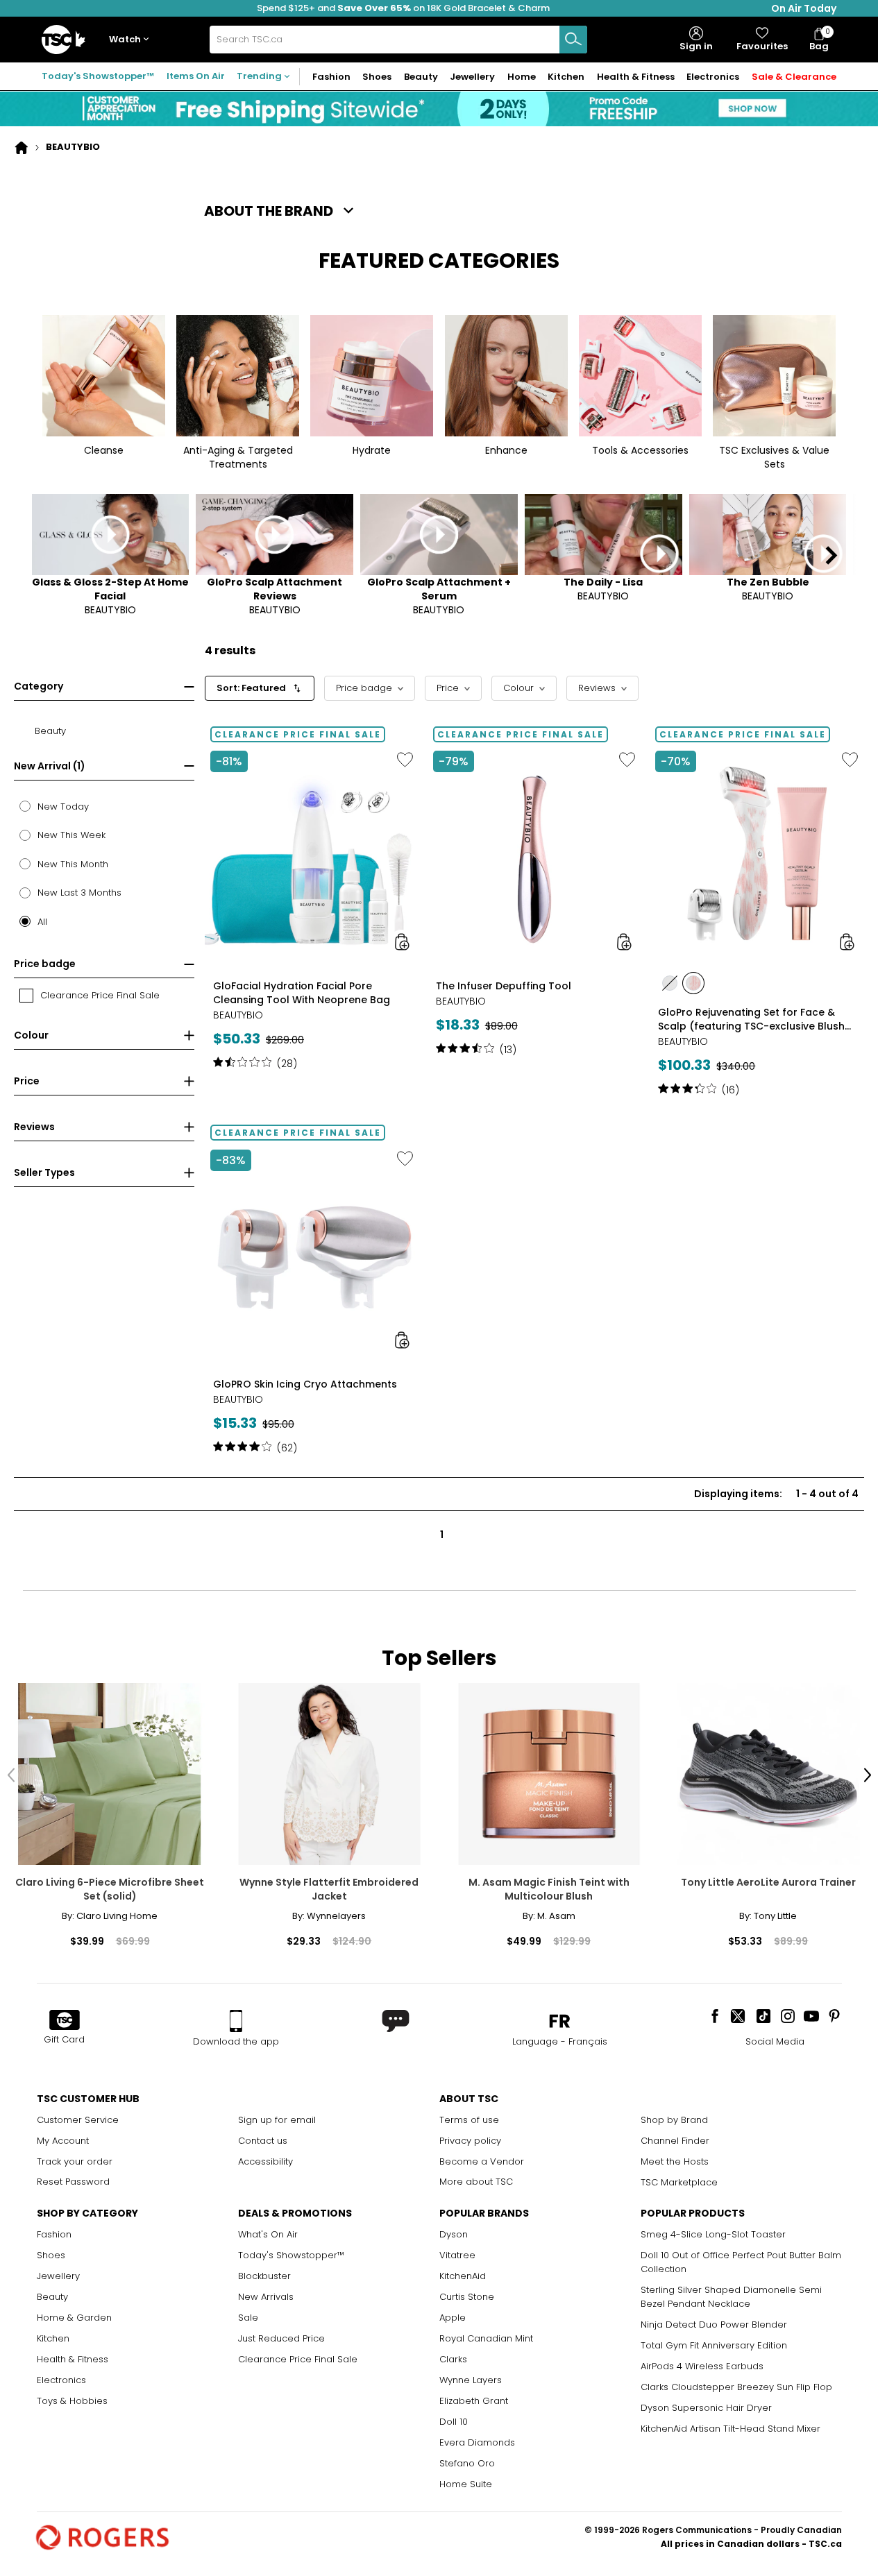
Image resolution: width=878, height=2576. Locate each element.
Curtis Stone (467, 2297)
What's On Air (268, 2234)
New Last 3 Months (79, 893)
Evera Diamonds (477, 2442)
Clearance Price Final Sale (298, 2359)
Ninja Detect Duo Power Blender (714, 2325)
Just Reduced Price (281, 2338)
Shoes (51, 2255)
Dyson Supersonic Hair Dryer (706, 2408)
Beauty (52, 2297)
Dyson (454, 2234)
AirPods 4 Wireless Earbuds (702, 2366)
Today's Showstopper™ (98, 76)
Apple (453, 2318)
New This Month (73, 864)
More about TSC (476, 2182)
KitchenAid (463, 2276)
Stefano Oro (467, 2463)
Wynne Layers (471, 2380)
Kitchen (53, 2338)
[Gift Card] (65, 2021)
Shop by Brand (674, 2120)
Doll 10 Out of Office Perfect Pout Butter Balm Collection (741, 2262)
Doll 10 (454, 2422)
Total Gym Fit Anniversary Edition (714, 2345)
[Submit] (573, 40)
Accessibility (265, 2161)
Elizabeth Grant (474, 2401)
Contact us (263, 2141)
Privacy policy (470, 2141)
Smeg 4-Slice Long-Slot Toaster (713, 2234)
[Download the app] (236, 2021)
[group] (312, 918)
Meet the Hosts (675, 2161)
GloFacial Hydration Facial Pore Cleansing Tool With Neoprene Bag (302, 993)
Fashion (54, 2234)
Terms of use (469, 2120)
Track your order (75, 2161)
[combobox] (398, 40)
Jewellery (58, 2276)
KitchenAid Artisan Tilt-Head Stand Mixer (731, 2429)
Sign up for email (277, 2120)
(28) (287, 1064)
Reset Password (73, 2182)
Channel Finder (675, 2141)
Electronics (61, 2380)
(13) (508, 1050)
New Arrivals (266, 2297)
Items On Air (196, 76)
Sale (248, 2318)
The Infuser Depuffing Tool (504, 986)
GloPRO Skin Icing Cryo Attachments (305, 1384)
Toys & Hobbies (72, 2401)
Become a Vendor (482, 2161)
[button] (132, 40)
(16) (731, 1090)
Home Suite (466, 2484)
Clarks (453, 2359)
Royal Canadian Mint (486, 2338)
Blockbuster (264, 2276)
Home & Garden (74, 2318)
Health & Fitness (73, 2359)
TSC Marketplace (679, 2182)
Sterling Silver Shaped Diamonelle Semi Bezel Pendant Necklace (731, 2297)
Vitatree (457, 2255)
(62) (287, 1448)
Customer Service (78, 2120)
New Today (63, 807)
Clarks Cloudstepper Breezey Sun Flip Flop (736, 2387)
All (42, 922)
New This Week (71, 835)
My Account (63, 2141)
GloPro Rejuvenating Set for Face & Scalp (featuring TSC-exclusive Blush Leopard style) (751, 1019)
